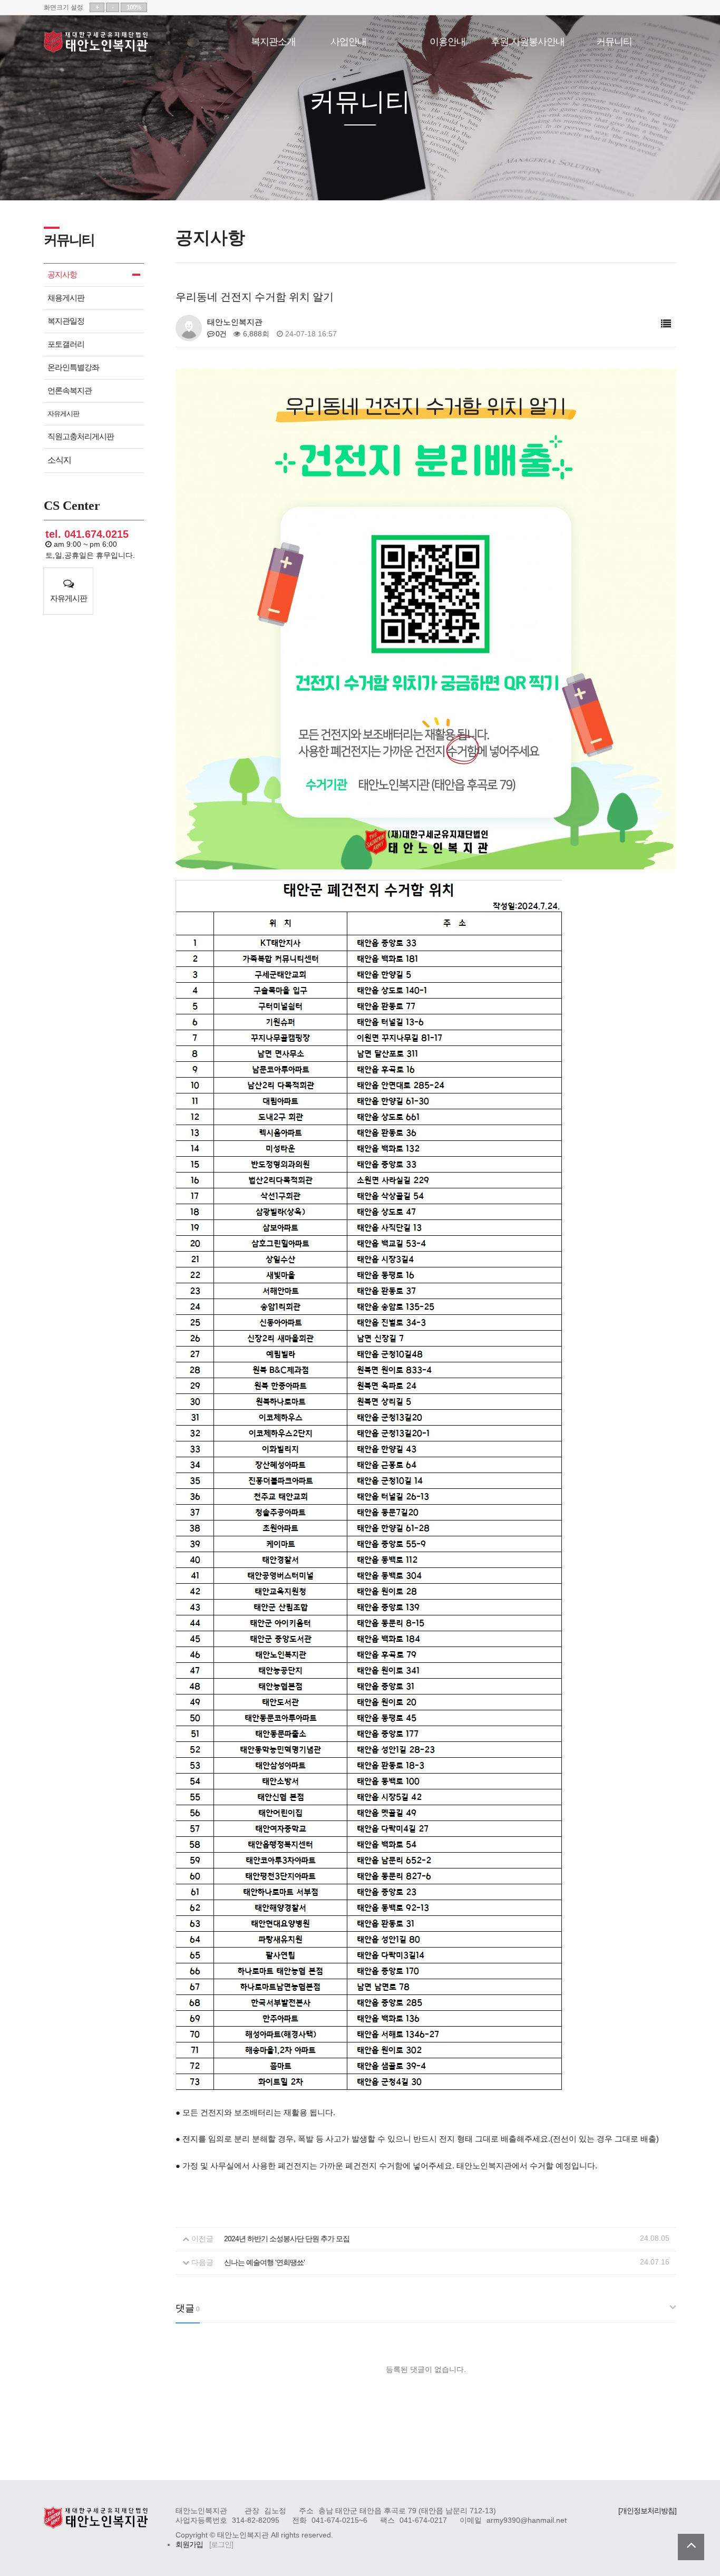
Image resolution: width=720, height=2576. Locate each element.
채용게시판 (66, 298)
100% (134, 7)
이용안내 (447, 40)
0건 (220, 334)
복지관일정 (66, 321)
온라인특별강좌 (73, 367)
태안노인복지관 (96, 42)
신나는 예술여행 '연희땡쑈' (264, 2263)
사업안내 (348, 40)
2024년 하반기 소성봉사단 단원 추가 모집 (287, 2239)
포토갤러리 (66, 344)
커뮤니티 (614, 40)
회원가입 (189, 2545)
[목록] (666, 324)
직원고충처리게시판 (81, 436)
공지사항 (62, 274)
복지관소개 (273, 40)
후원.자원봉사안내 (528, 40)
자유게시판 (63, 414)
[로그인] (221, 2545)
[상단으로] (691, 2547)
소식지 (59, 460)
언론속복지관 (70, 390)
